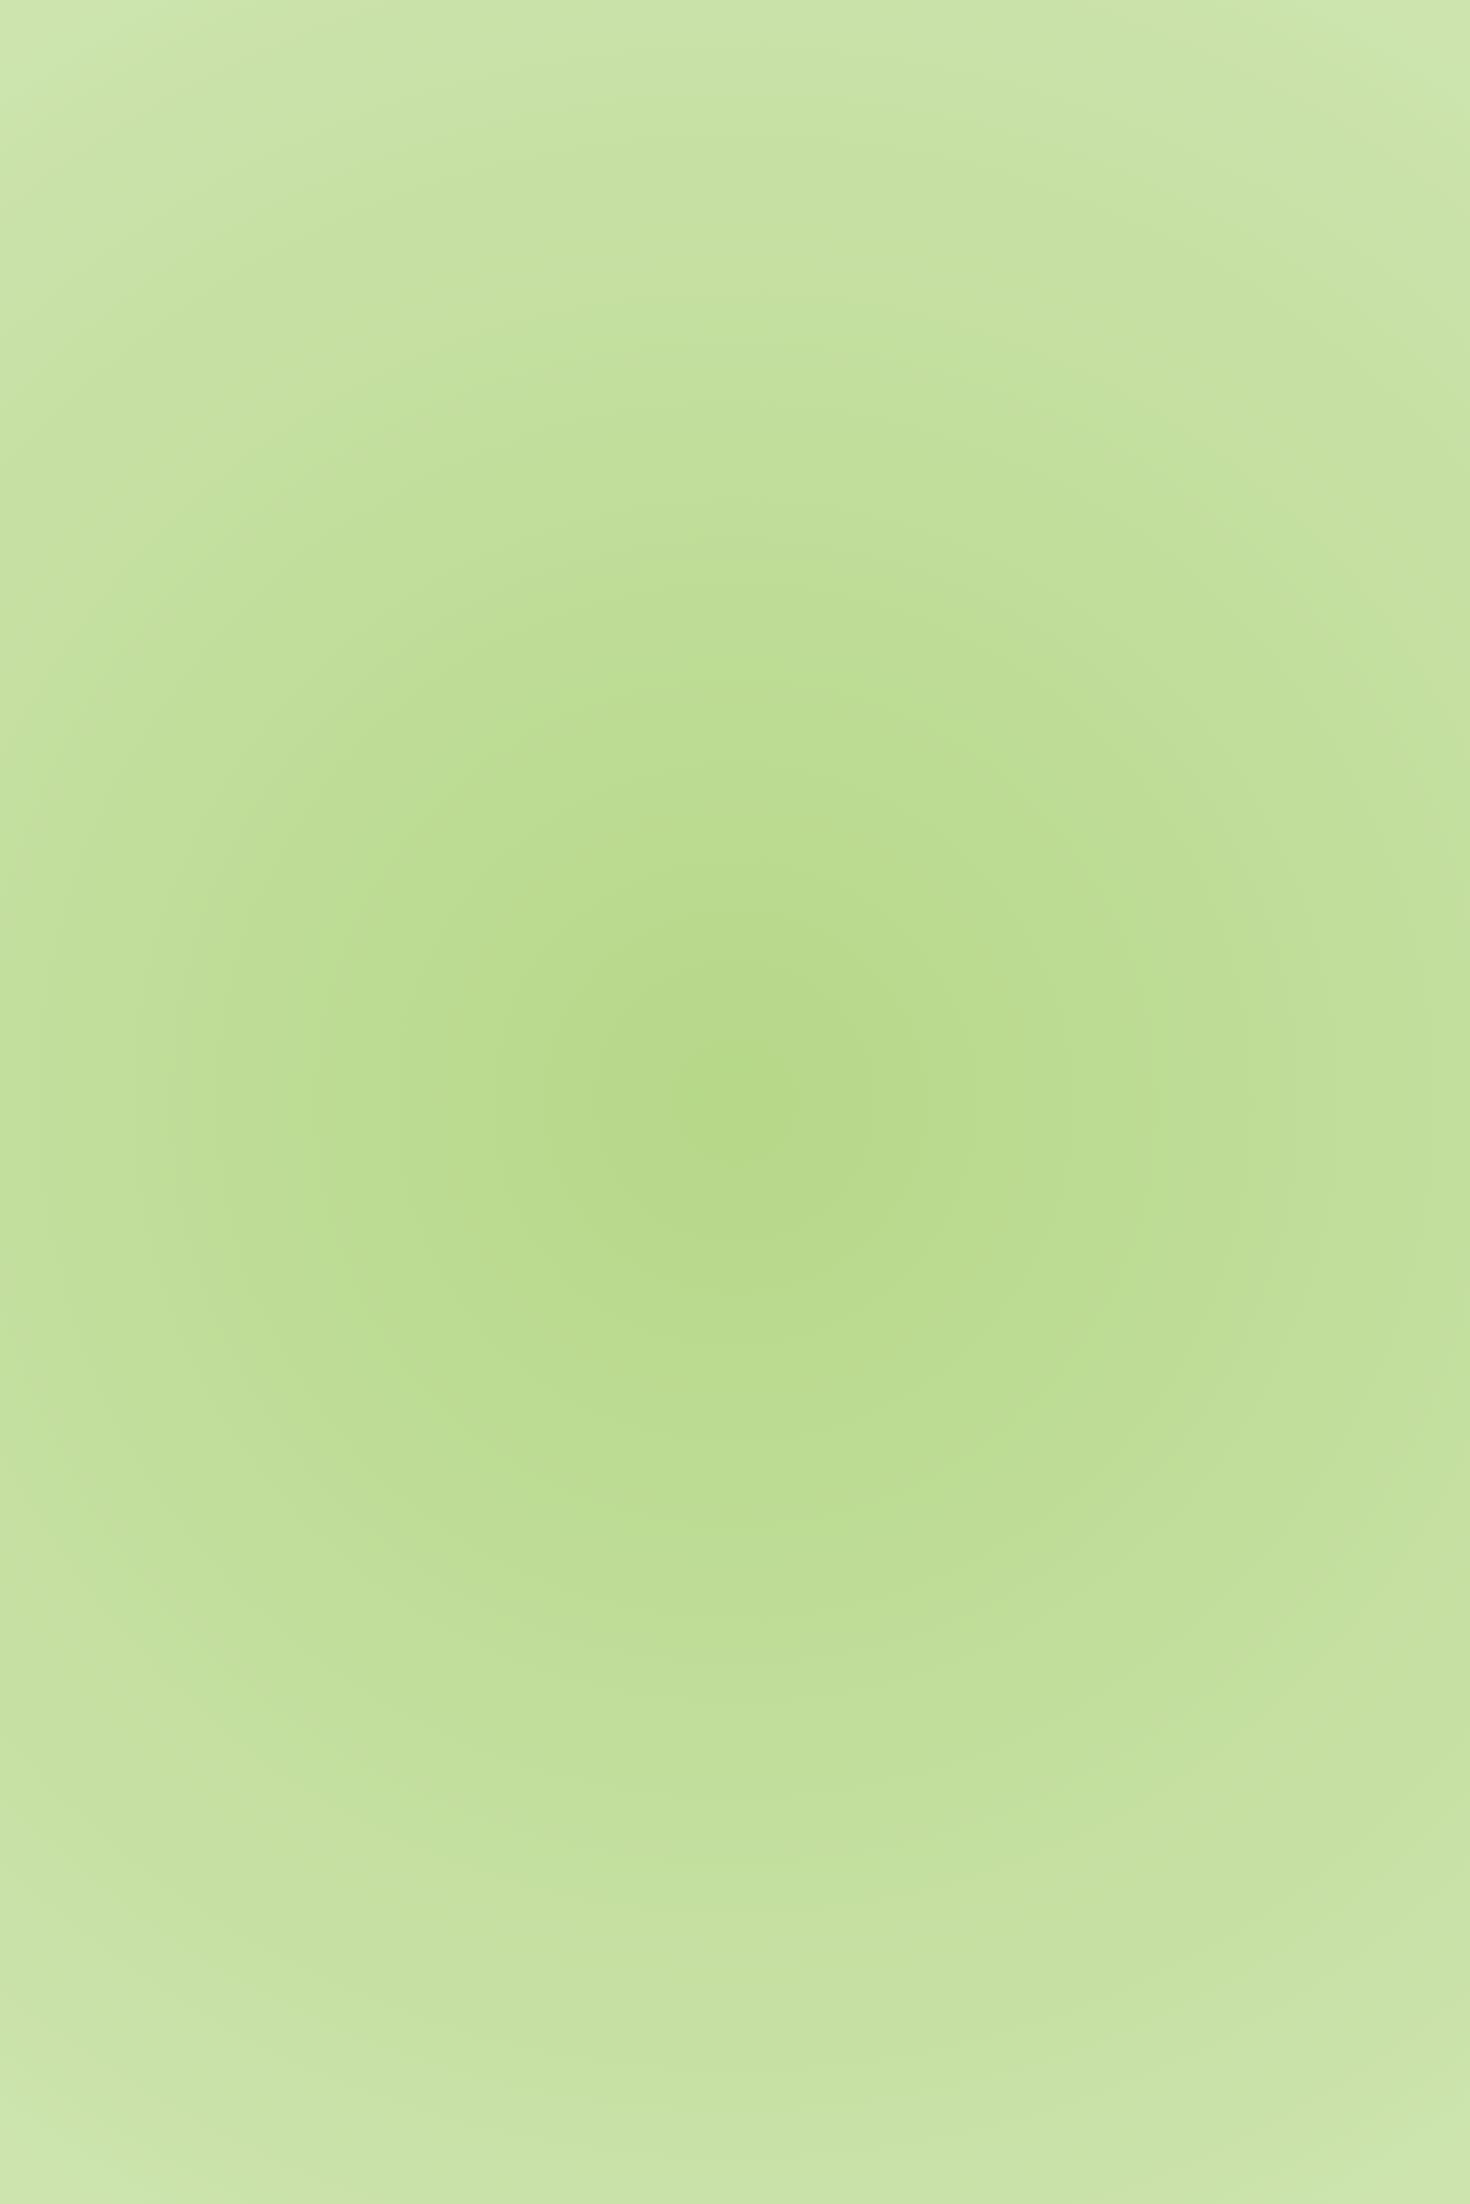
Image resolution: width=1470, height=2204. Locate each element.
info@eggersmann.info (1004, 2070)
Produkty (679, 124)
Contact (798, 124)
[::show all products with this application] (218, 1636)
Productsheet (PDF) (276, 1782)
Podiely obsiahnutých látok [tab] (442, 518)
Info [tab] (192, 518)
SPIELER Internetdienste (659, 2182)
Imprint (1214, 2182)
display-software (452, 1782)
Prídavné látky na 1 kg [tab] (661, 518)
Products (542, 362)
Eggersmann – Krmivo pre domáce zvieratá (310, 362)
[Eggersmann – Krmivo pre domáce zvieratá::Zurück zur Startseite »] (259, 50)
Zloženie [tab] (274, 518)
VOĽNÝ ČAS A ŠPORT (244, 319)
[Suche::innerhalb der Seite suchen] (1243, 50)
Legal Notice (1286, 2182)
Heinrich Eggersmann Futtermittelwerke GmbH (382, 2182)
